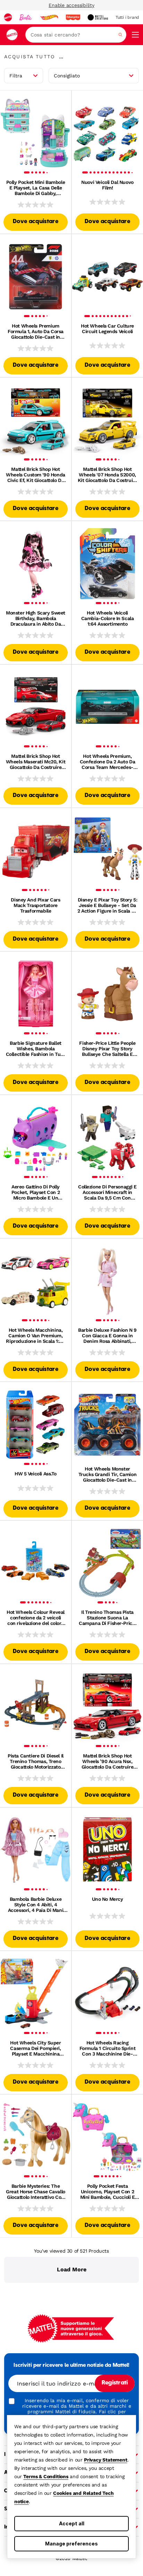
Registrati (115, 2383)
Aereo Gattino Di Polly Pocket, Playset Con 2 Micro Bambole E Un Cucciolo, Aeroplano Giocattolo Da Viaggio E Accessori (36, 1192)
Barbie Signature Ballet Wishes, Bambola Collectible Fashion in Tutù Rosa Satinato (36, 1049)
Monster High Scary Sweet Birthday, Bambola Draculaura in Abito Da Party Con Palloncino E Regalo (36, 618)
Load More (72, 2269)
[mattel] (8, 17)
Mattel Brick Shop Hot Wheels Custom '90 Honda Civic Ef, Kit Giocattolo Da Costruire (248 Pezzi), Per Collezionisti (35, 475)
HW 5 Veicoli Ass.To (36, 1474)
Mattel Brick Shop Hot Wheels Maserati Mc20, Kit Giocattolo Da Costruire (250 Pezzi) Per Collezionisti (36, 762)
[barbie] (26, 17)
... (61, 57)
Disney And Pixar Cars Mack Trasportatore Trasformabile (35, 905)
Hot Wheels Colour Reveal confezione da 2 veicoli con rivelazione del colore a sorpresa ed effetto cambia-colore (36, 1618)
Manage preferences (71, 2544)
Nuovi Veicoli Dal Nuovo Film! (107, 185)
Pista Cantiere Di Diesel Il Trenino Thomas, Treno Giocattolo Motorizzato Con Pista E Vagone (36, 1761)
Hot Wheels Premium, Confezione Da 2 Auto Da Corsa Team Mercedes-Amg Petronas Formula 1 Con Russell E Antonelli (107, 762)
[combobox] (76, 35)
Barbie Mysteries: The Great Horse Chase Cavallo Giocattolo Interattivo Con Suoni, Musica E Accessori (36, 2192)
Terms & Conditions (46, 2476)
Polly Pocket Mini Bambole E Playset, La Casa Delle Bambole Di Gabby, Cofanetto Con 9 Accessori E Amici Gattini (36, 188)
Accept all (72, 2523)
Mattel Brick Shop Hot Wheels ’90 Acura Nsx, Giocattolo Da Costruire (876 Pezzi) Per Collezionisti (107, 1761)
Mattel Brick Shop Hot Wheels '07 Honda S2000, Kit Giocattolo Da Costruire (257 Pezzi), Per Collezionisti (108, 475)
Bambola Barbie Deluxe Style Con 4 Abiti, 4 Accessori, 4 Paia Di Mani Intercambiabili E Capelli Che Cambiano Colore (36, 1905)
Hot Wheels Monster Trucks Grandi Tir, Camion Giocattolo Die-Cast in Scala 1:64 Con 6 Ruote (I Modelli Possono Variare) (108, 1474)
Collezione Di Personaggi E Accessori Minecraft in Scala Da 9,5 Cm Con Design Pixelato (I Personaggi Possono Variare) (107, 1192)
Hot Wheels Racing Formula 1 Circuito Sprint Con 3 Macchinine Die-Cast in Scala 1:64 (108, 2048)
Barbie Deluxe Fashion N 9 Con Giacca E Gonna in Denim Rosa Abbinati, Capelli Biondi (107, 1336)
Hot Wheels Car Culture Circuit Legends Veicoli (107, 329)
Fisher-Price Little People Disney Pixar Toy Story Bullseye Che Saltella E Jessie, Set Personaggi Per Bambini (107, 1049)
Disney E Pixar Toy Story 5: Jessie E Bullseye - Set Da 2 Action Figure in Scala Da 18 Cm (107, 905)
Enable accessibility (71, 5)
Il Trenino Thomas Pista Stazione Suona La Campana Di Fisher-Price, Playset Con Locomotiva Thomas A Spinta (107, 1618)
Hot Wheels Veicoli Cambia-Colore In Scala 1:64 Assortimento (108, 618)
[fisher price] (73, 17)
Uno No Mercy (108, 1899)
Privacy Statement (106, 2460)
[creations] (98, 17)
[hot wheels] (49, 17)
